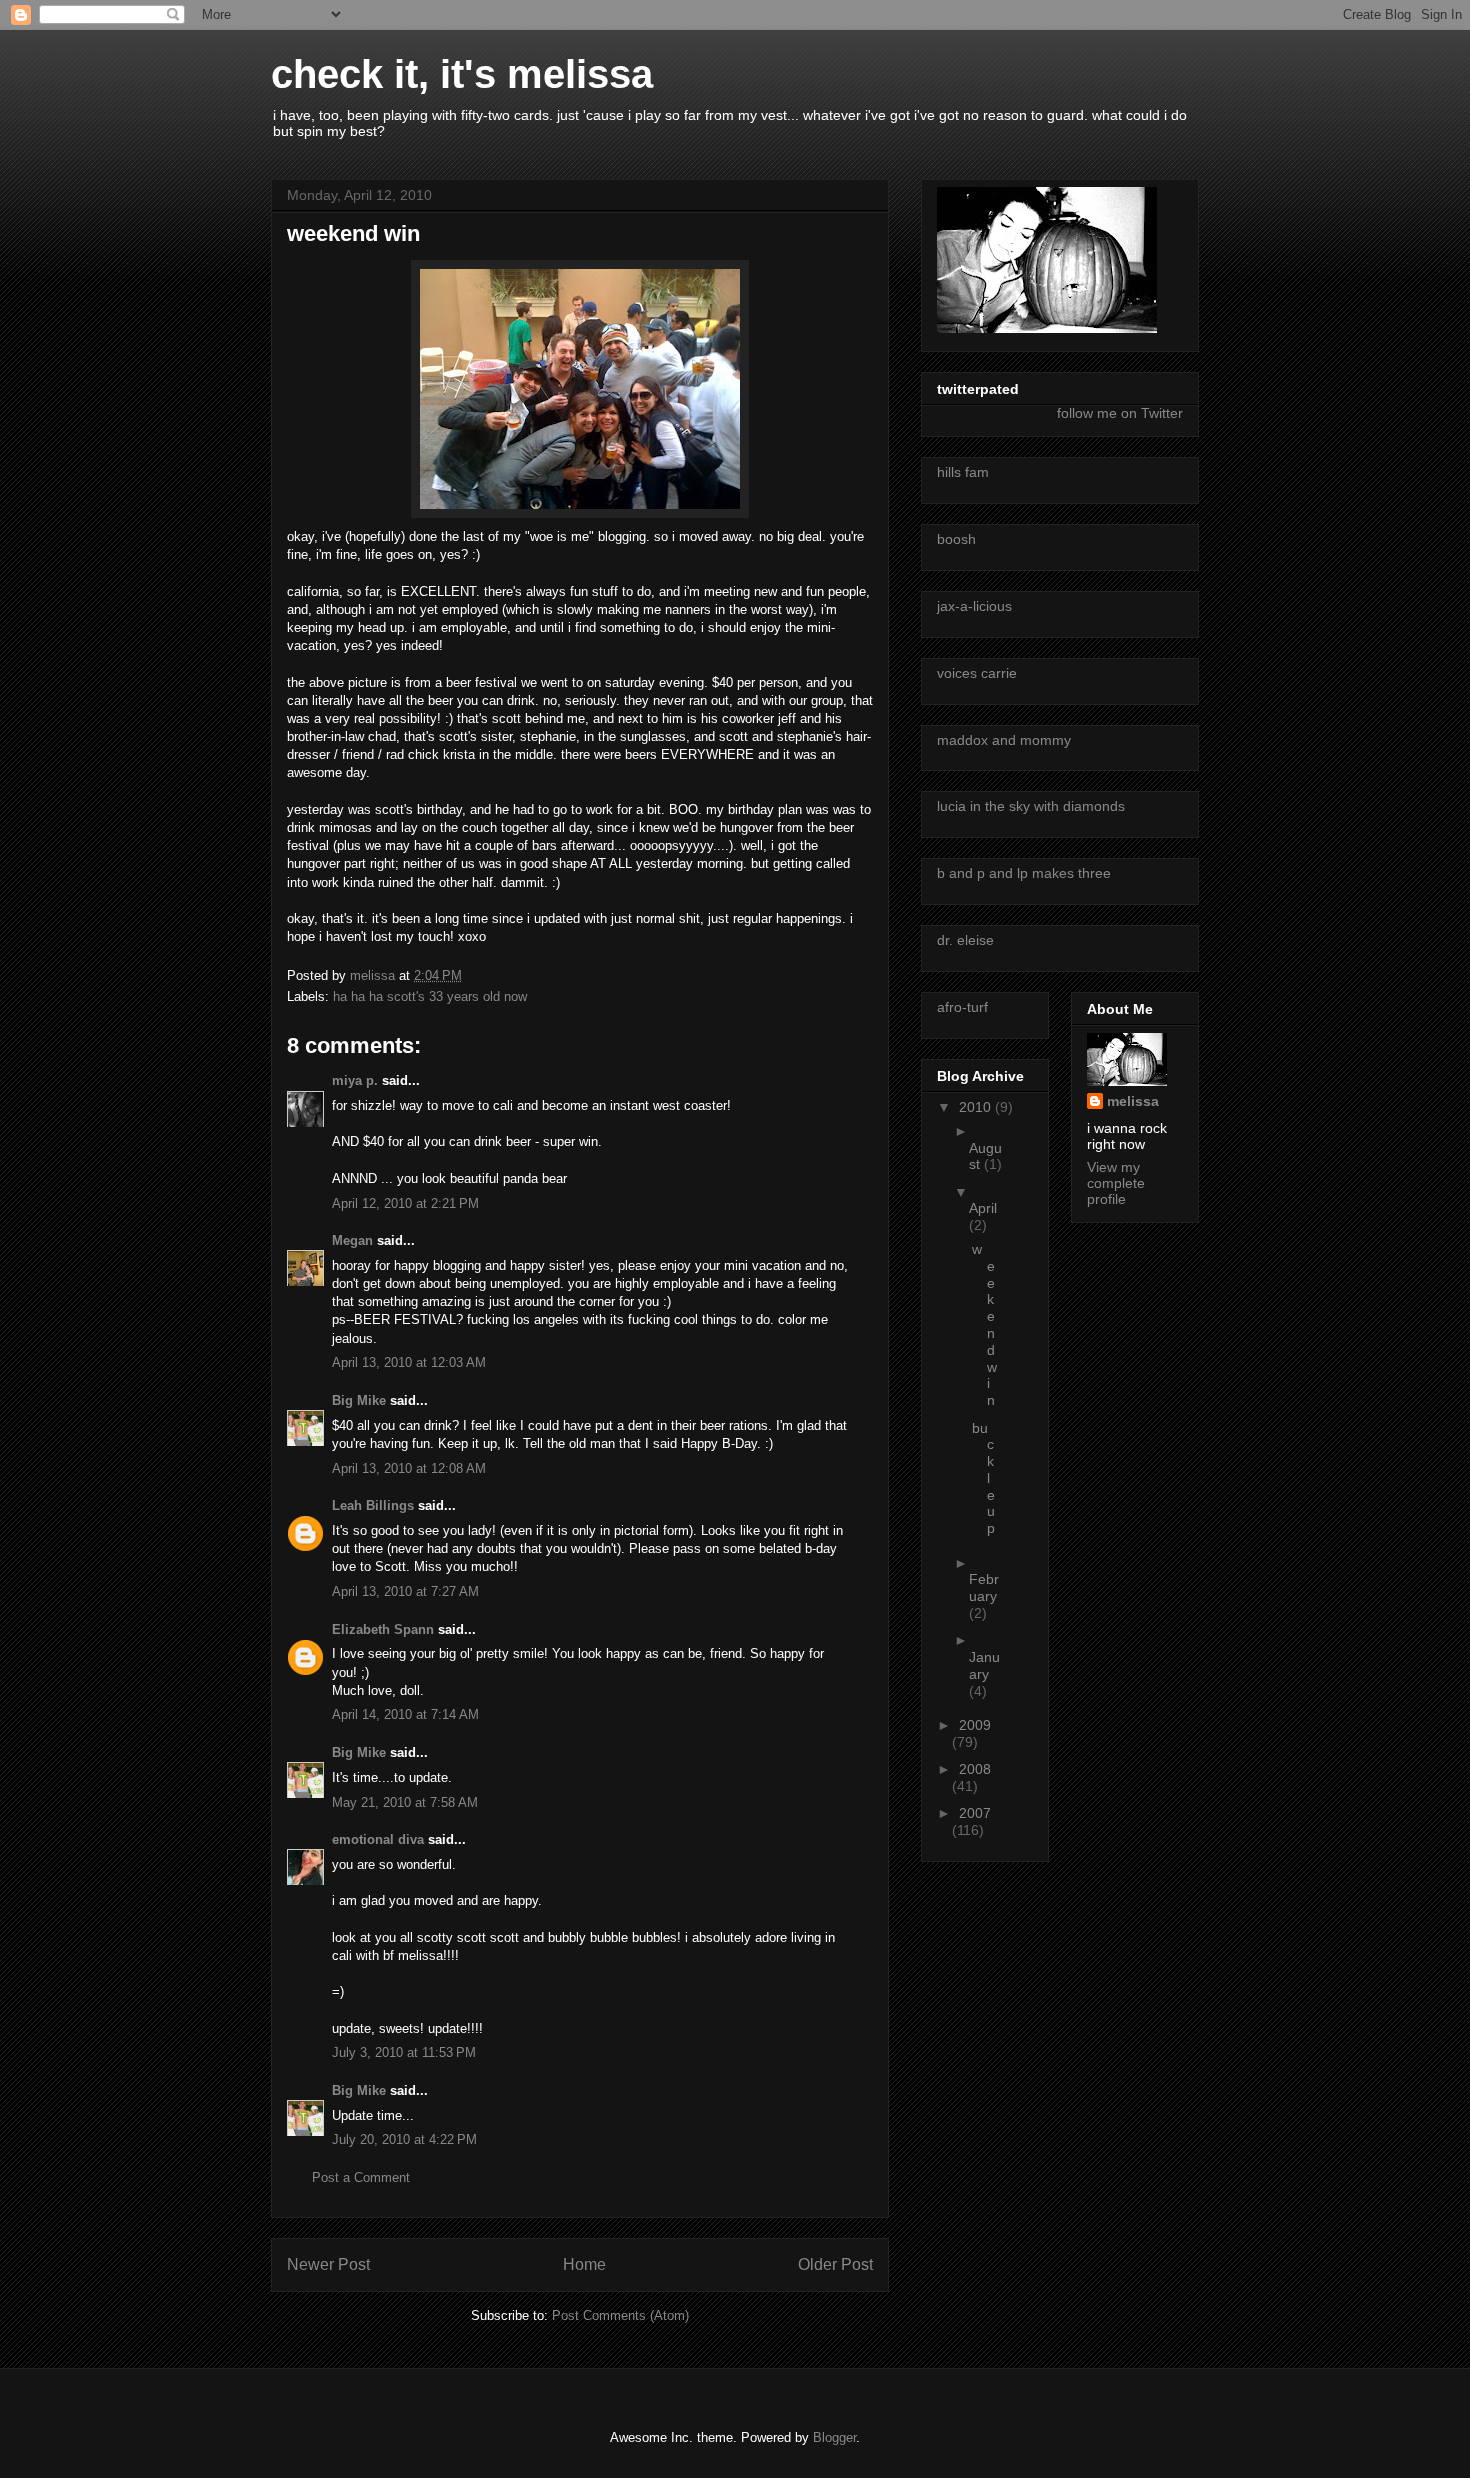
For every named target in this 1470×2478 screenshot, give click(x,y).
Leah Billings (373, 1505)
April (983, 1208)
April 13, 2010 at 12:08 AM (409, 1468)
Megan (352, 1240)
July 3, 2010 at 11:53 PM (404, 2052)
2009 (975, 1725)
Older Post (835, 2264)
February (984, 1587)
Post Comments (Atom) (620, 2315)
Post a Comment (361, 2177)
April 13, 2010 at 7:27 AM (405, 1591)
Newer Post (328, 2264)
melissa (1133, 1101)
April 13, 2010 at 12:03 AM (409, 1362)
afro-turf (962, 1007)
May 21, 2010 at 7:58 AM (405, 1802)
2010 (977, 1107)
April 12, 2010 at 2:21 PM (405, 1203)
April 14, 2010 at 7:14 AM (405, 1714)
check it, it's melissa (462, 74)
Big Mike (359, 1400)
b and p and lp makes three (1024, 873)
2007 (975, 1813)
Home (584, 2264)
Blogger (834, 2437)
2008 (975, 1769)
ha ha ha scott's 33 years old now (430, 996)
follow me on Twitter (1120, 413)
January (984, 1665)
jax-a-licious (974, 606)
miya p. (355, 1080)
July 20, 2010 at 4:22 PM (404, 2139)
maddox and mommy (1004, 740)
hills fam (963, 472)
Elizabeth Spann (383, 1629)
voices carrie (977, 673)
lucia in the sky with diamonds (1031, 806)
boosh (956, 539)
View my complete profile (1116, 1183)
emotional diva (378, 1839)
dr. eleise (965, 940)
